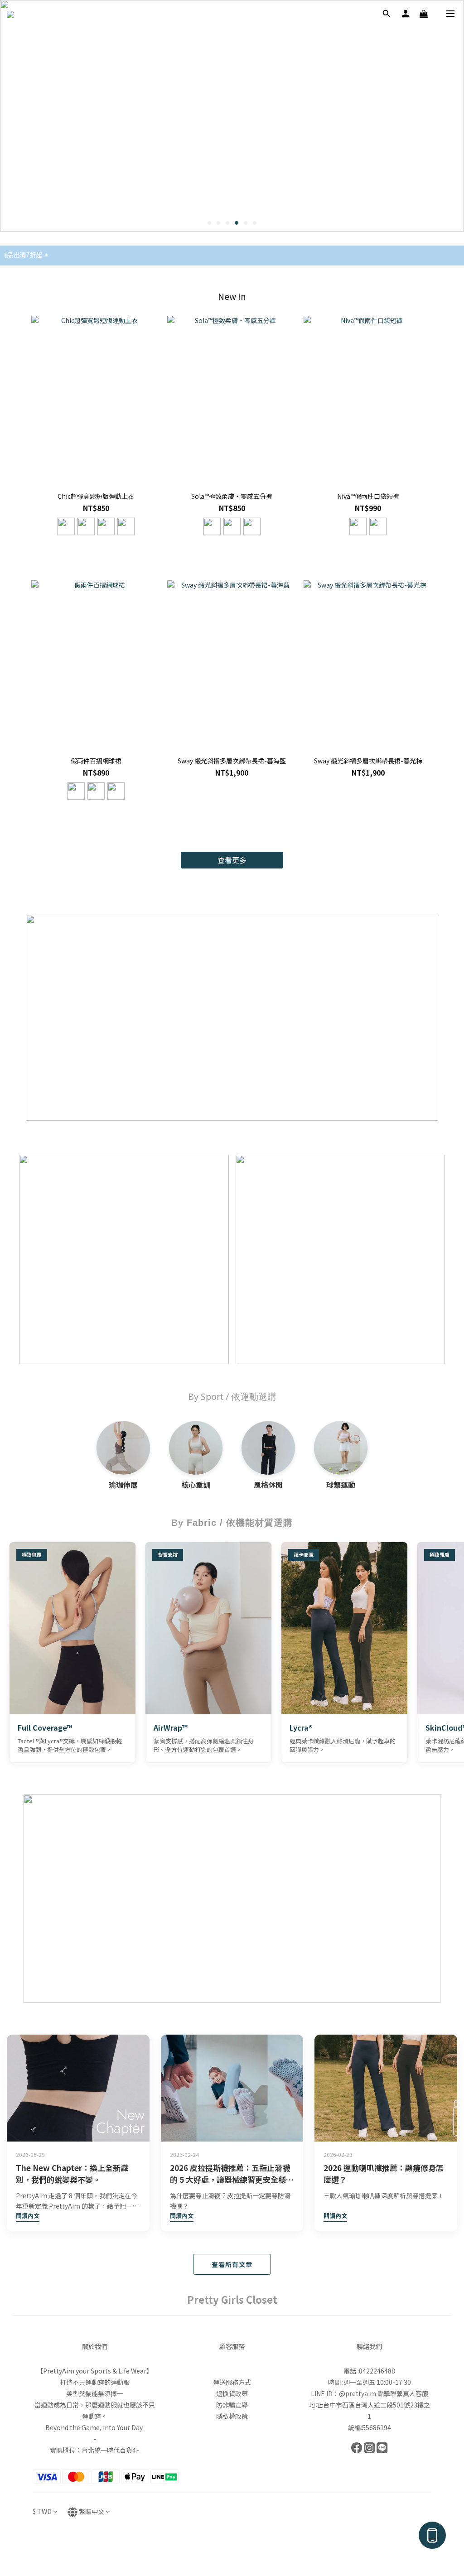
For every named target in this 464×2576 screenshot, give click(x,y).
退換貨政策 (232, 2541)
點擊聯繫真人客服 (403, 2541)
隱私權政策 (232, 2564)
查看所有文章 (232, 2264)
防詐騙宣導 (232, 2552)
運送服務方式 (232, 2530)
